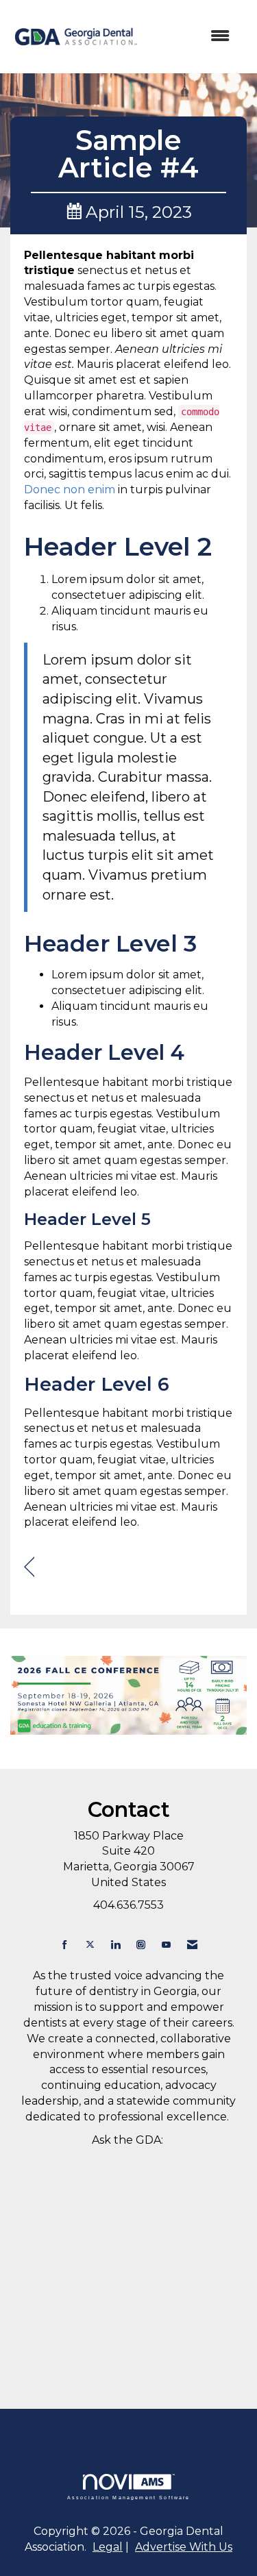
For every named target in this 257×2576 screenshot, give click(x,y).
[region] (29, 1567)
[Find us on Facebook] (65, 1945)
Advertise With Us (184, 2547)
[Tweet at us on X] (90, 1945)
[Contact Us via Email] (192, 1945)
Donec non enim (70, 490)
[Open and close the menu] (192, 37)
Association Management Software (129, 2497)
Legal (108, 2547)
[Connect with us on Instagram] (141, 1945)
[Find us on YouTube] (166, 1945)
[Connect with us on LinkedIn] (115, 1945)
